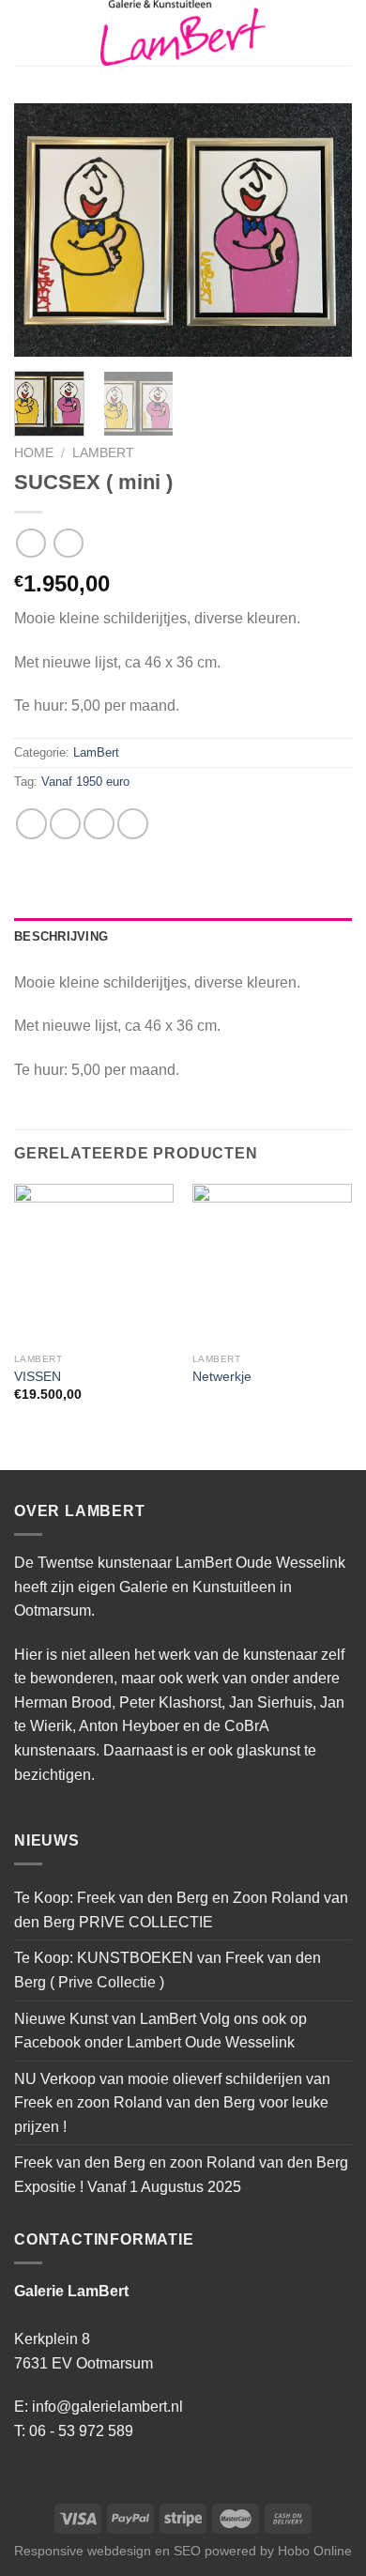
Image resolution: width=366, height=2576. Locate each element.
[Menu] (25, 32)
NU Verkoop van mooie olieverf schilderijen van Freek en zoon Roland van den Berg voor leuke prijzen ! (172, 2103)
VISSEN (38, 1377)
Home (34, 453)
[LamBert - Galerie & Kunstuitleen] (183, 33)
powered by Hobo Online (278, 2551)
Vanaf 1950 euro (85, 782)
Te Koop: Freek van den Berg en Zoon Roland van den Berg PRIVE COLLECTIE (181, 1910)
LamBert (103, 453)
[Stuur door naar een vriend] (133, 824)
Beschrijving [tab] (61, 936)
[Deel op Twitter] (99, 824)
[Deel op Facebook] (65, 824)
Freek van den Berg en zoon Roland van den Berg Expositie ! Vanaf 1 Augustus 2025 (181, 2175)
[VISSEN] (94, 1264)
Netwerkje (222, 1377)
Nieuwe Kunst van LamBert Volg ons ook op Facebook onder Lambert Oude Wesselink (160, 2031)
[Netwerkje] (272, 1264)
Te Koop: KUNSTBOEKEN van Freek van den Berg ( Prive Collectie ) (168, 1970)
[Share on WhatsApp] (31, 824)
